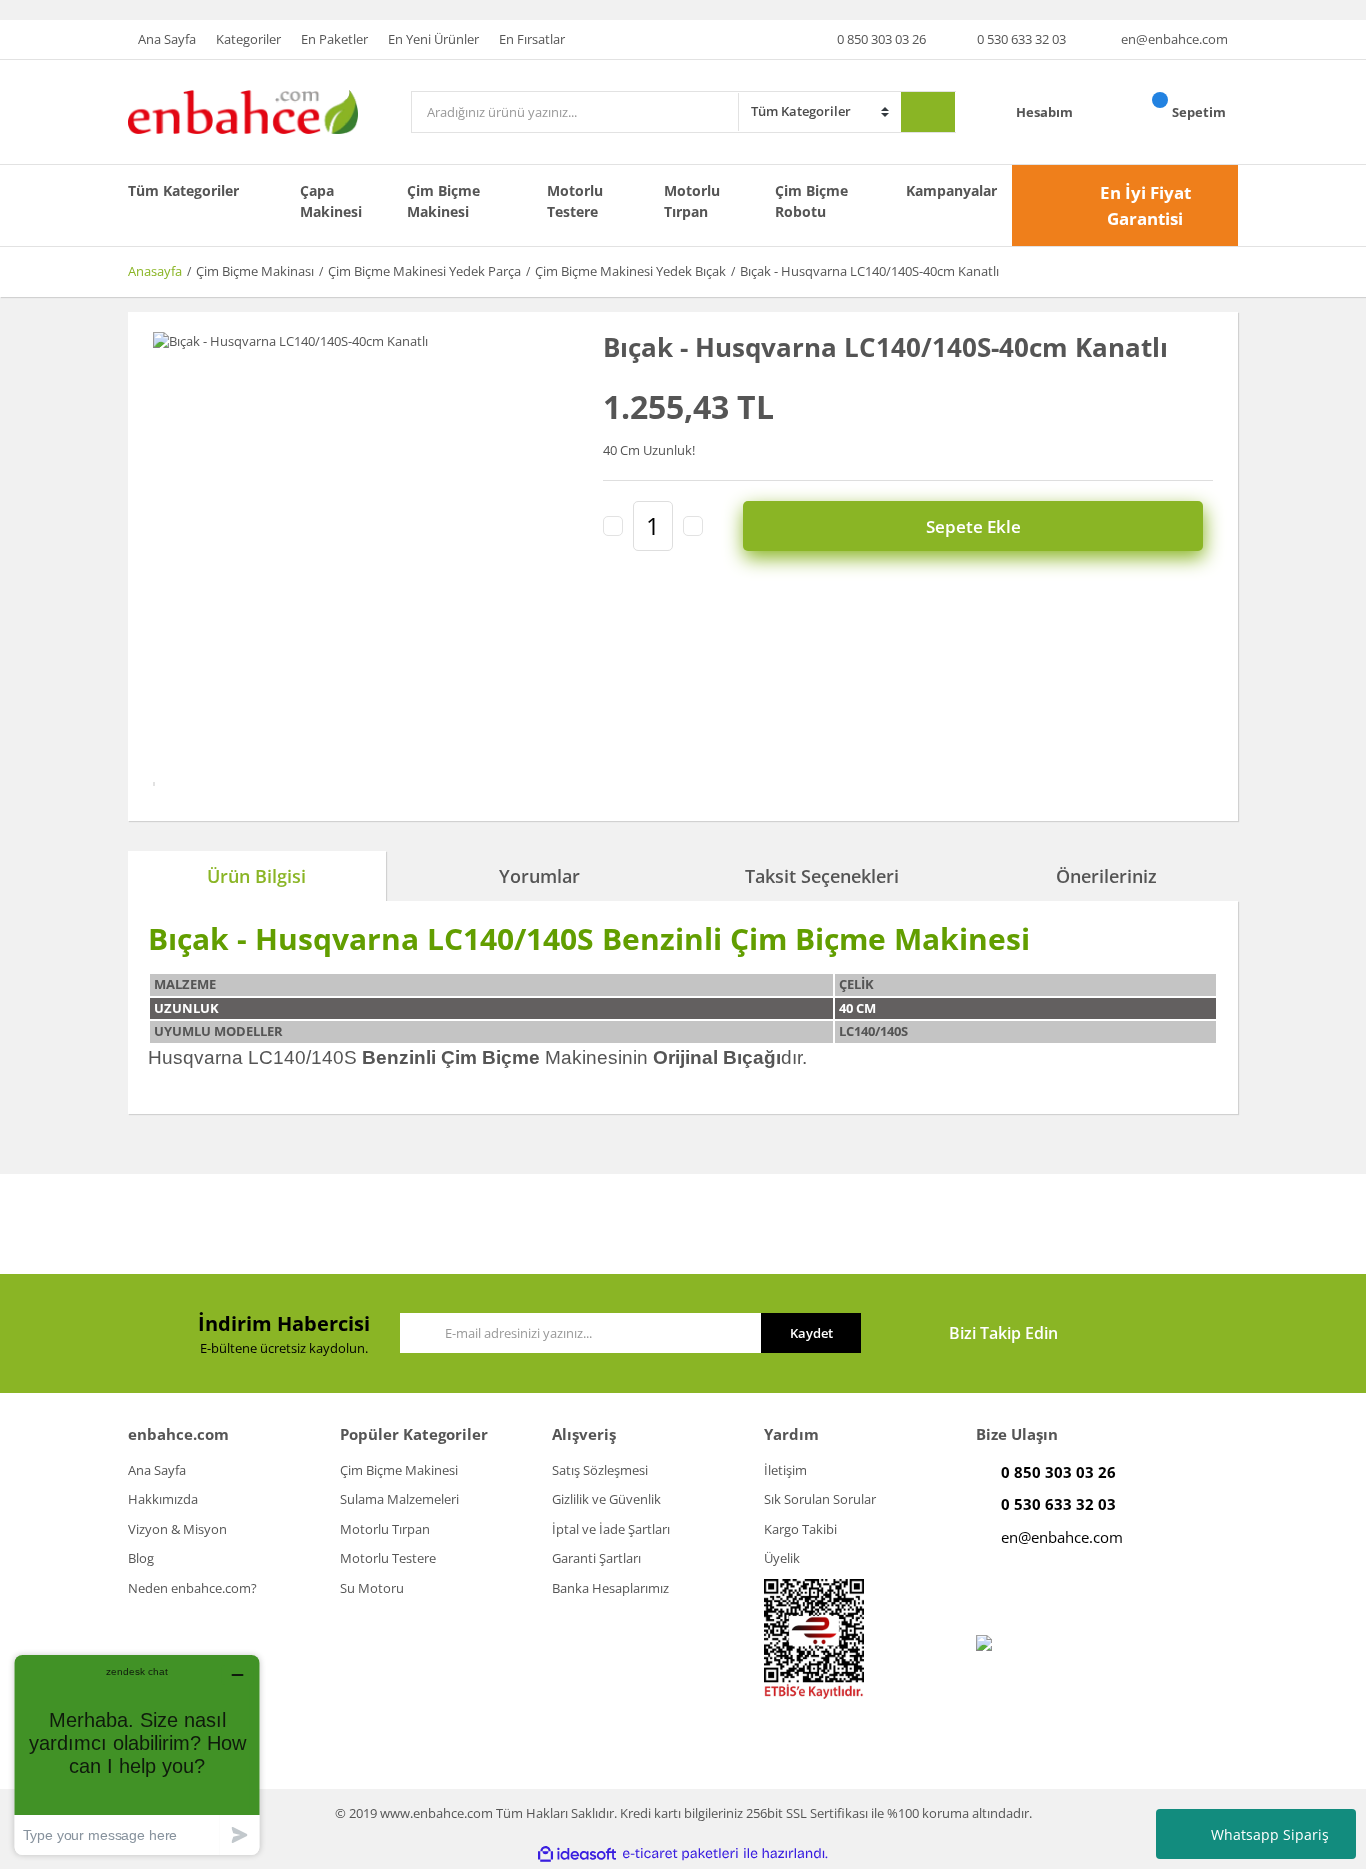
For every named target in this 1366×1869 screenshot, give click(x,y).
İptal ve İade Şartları (611, 1529)
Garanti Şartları (596, 1558)
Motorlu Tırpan (692, 201)
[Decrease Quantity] (613, 526)
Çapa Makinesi (331, 201)
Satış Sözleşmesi (600, 1470)
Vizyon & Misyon (177, 1529)
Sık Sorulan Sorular (820, 1499)
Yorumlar (539, 876)
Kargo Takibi (800, 1529)
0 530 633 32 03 (1021, 39)
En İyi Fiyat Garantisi (1145, 205)
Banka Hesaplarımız (610, 1588)
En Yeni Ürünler (433, 39)
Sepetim (1200, 112)
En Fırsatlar (532, 39)
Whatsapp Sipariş (1270, 1834)
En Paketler (334, 39)
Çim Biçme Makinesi (443, 201)
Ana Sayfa (167, 39)
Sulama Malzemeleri (399, 1499)
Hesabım (1046, 112)
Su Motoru (372, 1588)
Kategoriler (248, 39)
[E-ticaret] (680, 1854)
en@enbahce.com (1174, 39)
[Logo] (243, 111)
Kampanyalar (951, 190)
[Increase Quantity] (693, 526)
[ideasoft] (577, 1854)
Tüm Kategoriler (183, 190)
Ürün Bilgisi (256, 876)
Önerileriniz (1106, 876)
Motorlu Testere (575, 201)
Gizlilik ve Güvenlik (606, 1499)
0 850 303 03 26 (881, 39)
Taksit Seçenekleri (822, 876)
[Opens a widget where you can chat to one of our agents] (137, 1754)
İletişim (785, 1470)
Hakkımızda (163, 1499)
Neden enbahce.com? (192, 1588)
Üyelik (782, 1558)
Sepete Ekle (973, 526)
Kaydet (811, 1333)
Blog (141, 1558)
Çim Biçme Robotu (811, 201)
